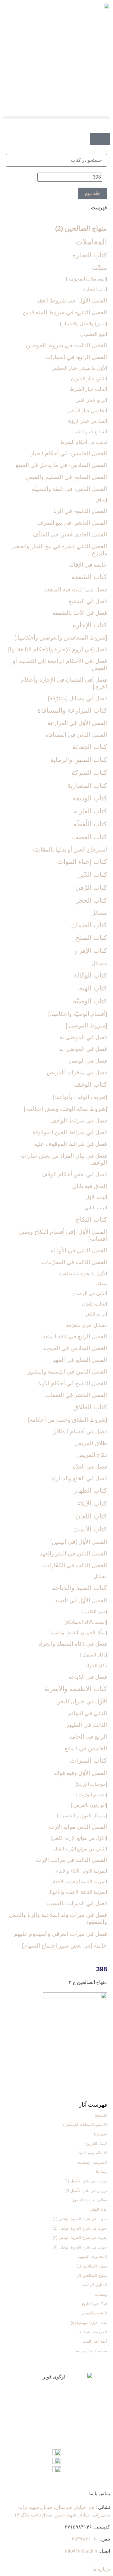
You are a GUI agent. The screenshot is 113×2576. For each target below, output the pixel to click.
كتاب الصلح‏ (91, 938)
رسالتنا (101, 2172)
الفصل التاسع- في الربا (80, 511)
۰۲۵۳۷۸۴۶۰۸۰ (84, 2539)
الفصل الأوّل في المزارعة (77, 723)
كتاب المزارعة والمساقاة (72, 710)
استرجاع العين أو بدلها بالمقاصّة (70, 850)
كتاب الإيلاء (92, 1503)
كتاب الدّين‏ (92, 875)
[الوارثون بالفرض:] (89, 1805)
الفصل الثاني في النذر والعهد (73, 1554)
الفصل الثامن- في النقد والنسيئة (69, 489)
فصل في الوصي (88, 1061)
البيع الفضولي (94, 334)
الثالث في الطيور (87, 1725)
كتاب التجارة (90, 255)
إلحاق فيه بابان (90, 1186)
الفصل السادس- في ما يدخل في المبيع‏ (61, 465)
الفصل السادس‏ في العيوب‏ (75, 1348)
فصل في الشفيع (88, 601)
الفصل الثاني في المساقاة (76, 735)
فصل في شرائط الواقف (79, 1121)
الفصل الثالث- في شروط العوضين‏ (66, 345)
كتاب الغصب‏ (89, 837)
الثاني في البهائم (88, 1713)
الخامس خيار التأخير (87, 411)
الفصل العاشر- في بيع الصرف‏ (72, 523)
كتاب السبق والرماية (79, 760)
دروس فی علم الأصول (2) (86, 2191)
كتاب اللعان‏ (91, 1516)
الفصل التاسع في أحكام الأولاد (72, 1383)
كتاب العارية (90, 811)
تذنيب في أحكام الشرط (84, 442)
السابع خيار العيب (90, 432)
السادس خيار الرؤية (87, 421)
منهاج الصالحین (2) (81, 228)
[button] (56, 117)
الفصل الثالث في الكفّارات (75, 1565)
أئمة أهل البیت (95, 2341)
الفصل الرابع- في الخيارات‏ (76, 357)
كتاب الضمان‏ (89, 925)
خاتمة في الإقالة (88, 565)
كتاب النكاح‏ (91, 1219)
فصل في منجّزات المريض (77, 1072)
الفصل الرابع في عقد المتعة (75, 1336)
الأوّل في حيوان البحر (82, 1701)
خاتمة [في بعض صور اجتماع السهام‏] (64, 1946)
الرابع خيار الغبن (91, 400)
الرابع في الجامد (88, 1737)
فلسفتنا (101, 2115)
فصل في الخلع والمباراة (79, 1478)
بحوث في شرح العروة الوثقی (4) (80, 2247)
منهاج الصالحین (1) (92, 2266)
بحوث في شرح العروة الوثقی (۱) (80, 2219)
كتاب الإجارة (90, 625)
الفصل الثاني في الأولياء (79, 1250)
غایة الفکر (99, 2209)
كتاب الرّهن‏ (91, 887)
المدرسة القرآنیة (93, 2332)
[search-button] (108, 129)
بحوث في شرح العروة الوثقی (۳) (80, 2238)
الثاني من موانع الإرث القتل (80, 1849)
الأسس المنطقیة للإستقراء (85, 2125)
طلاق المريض (91, 1443)
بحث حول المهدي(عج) (89, 2323)
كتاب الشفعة (89, 577)
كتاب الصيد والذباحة (79, 1588)
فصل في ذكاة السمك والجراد (73, 1644)
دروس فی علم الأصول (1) (86, 2181)
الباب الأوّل (96, 1197)
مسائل (99, 913)
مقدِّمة (99, 268)
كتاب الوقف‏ (91, 1084)
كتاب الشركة (89, 773)
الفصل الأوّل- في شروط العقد (72, 301)
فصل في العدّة (90, 1467)
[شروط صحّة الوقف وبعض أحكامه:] (65, 1109)
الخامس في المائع (86, 1748)
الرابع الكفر (96, 1314)
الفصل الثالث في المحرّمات (74, 1262)
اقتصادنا (100, 2134)
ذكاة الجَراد (96, 1666)
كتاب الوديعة (90, 798)
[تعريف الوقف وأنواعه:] (80, 1097)
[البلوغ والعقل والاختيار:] (83, 324)
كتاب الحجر (91, 900)
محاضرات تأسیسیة (91, 2351)
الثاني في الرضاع (90, 1293)
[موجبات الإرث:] (91, 1784)
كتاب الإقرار (90, 951)
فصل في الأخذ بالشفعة (80, 613)
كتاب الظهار (90, 1490)
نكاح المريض (92, 1455)
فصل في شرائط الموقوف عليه (71, 1144)
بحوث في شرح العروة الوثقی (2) (80, 2228)
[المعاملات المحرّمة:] (86, 279)
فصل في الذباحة (88, 1677)
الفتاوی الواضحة (94, 2285)
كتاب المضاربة (87, 786)
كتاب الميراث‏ (88, 1760)
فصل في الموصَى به (83, 1037)
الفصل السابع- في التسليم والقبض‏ (66, 477)
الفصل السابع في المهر (80, 1360)
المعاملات (91, 242)
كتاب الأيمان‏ (90, 1529)
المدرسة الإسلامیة (92, 2162)
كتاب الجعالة (90, 747)
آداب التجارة (95, 289)
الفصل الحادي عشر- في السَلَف (70, 534)
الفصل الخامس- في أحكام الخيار (69, 453)
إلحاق (102, 500)
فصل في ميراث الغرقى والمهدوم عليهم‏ (60, 1934)
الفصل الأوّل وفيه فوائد (80, 1773)
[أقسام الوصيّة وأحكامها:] (78, 1014)
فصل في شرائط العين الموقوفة (70, 1132)
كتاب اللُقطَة (90, 824)
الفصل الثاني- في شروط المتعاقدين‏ (65, 312)
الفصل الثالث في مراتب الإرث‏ (71, 1860)
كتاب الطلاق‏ (90, 1407)
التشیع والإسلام (94, 2313)
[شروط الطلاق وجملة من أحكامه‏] (67, 1420)
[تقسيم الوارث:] (92, 1795)
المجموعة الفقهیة (92, 2257)
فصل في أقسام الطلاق (80, 1431)
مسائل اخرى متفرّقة (86, 1325)
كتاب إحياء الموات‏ (82, 862)
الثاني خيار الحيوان (89, 379)
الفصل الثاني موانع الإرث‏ (78, 1827)
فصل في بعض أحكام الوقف (74, 1174)
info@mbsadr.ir (81, 2551)
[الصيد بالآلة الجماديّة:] (86, 1622)
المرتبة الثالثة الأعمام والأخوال (77, 1892)
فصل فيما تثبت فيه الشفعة (75, 590)
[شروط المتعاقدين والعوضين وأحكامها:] (61, 638)
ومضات (101, 2294)
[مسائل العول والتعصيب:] (82, 1816)
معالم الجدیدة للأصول (89, 2200)
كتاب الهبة (93, 988)
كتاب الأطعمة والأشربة (76, 1689)
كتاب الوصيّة (90, 1001)
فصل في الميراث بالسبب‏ (77, 1903)
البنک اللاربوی (96, 2143)
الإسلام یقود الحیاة (92, 2153)
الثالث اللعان (94, 1304)
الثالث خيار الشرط (88, 389)
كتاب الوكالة (90, 975)
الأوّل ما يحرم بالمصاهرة (83, 1274)
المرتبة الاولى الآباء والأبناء (82, 1871)
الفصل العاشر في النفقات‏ (76, 1395)
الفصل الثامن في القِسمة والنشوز (67, 1372)
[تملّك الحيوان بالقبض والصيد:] (78, 1633)
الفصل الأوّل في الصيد (81, 1600)
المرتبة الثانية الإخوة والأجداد (79, 1882)
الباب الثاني (96, 1208)
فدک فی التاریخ (94, 2304)
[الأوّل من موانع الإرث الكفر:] (79, 1838)
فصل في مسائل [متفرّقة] (77, 698)
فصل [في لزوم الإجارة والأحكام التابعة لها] (58, 649)
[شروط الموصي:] (86, 1025)
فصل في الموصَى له (83, 1049)
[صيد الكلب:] (95, 1612)
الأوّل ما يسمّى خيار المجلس (79, 368)
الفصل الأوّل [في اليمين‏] (79, 1542)
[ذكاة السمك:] (94, 1655)
